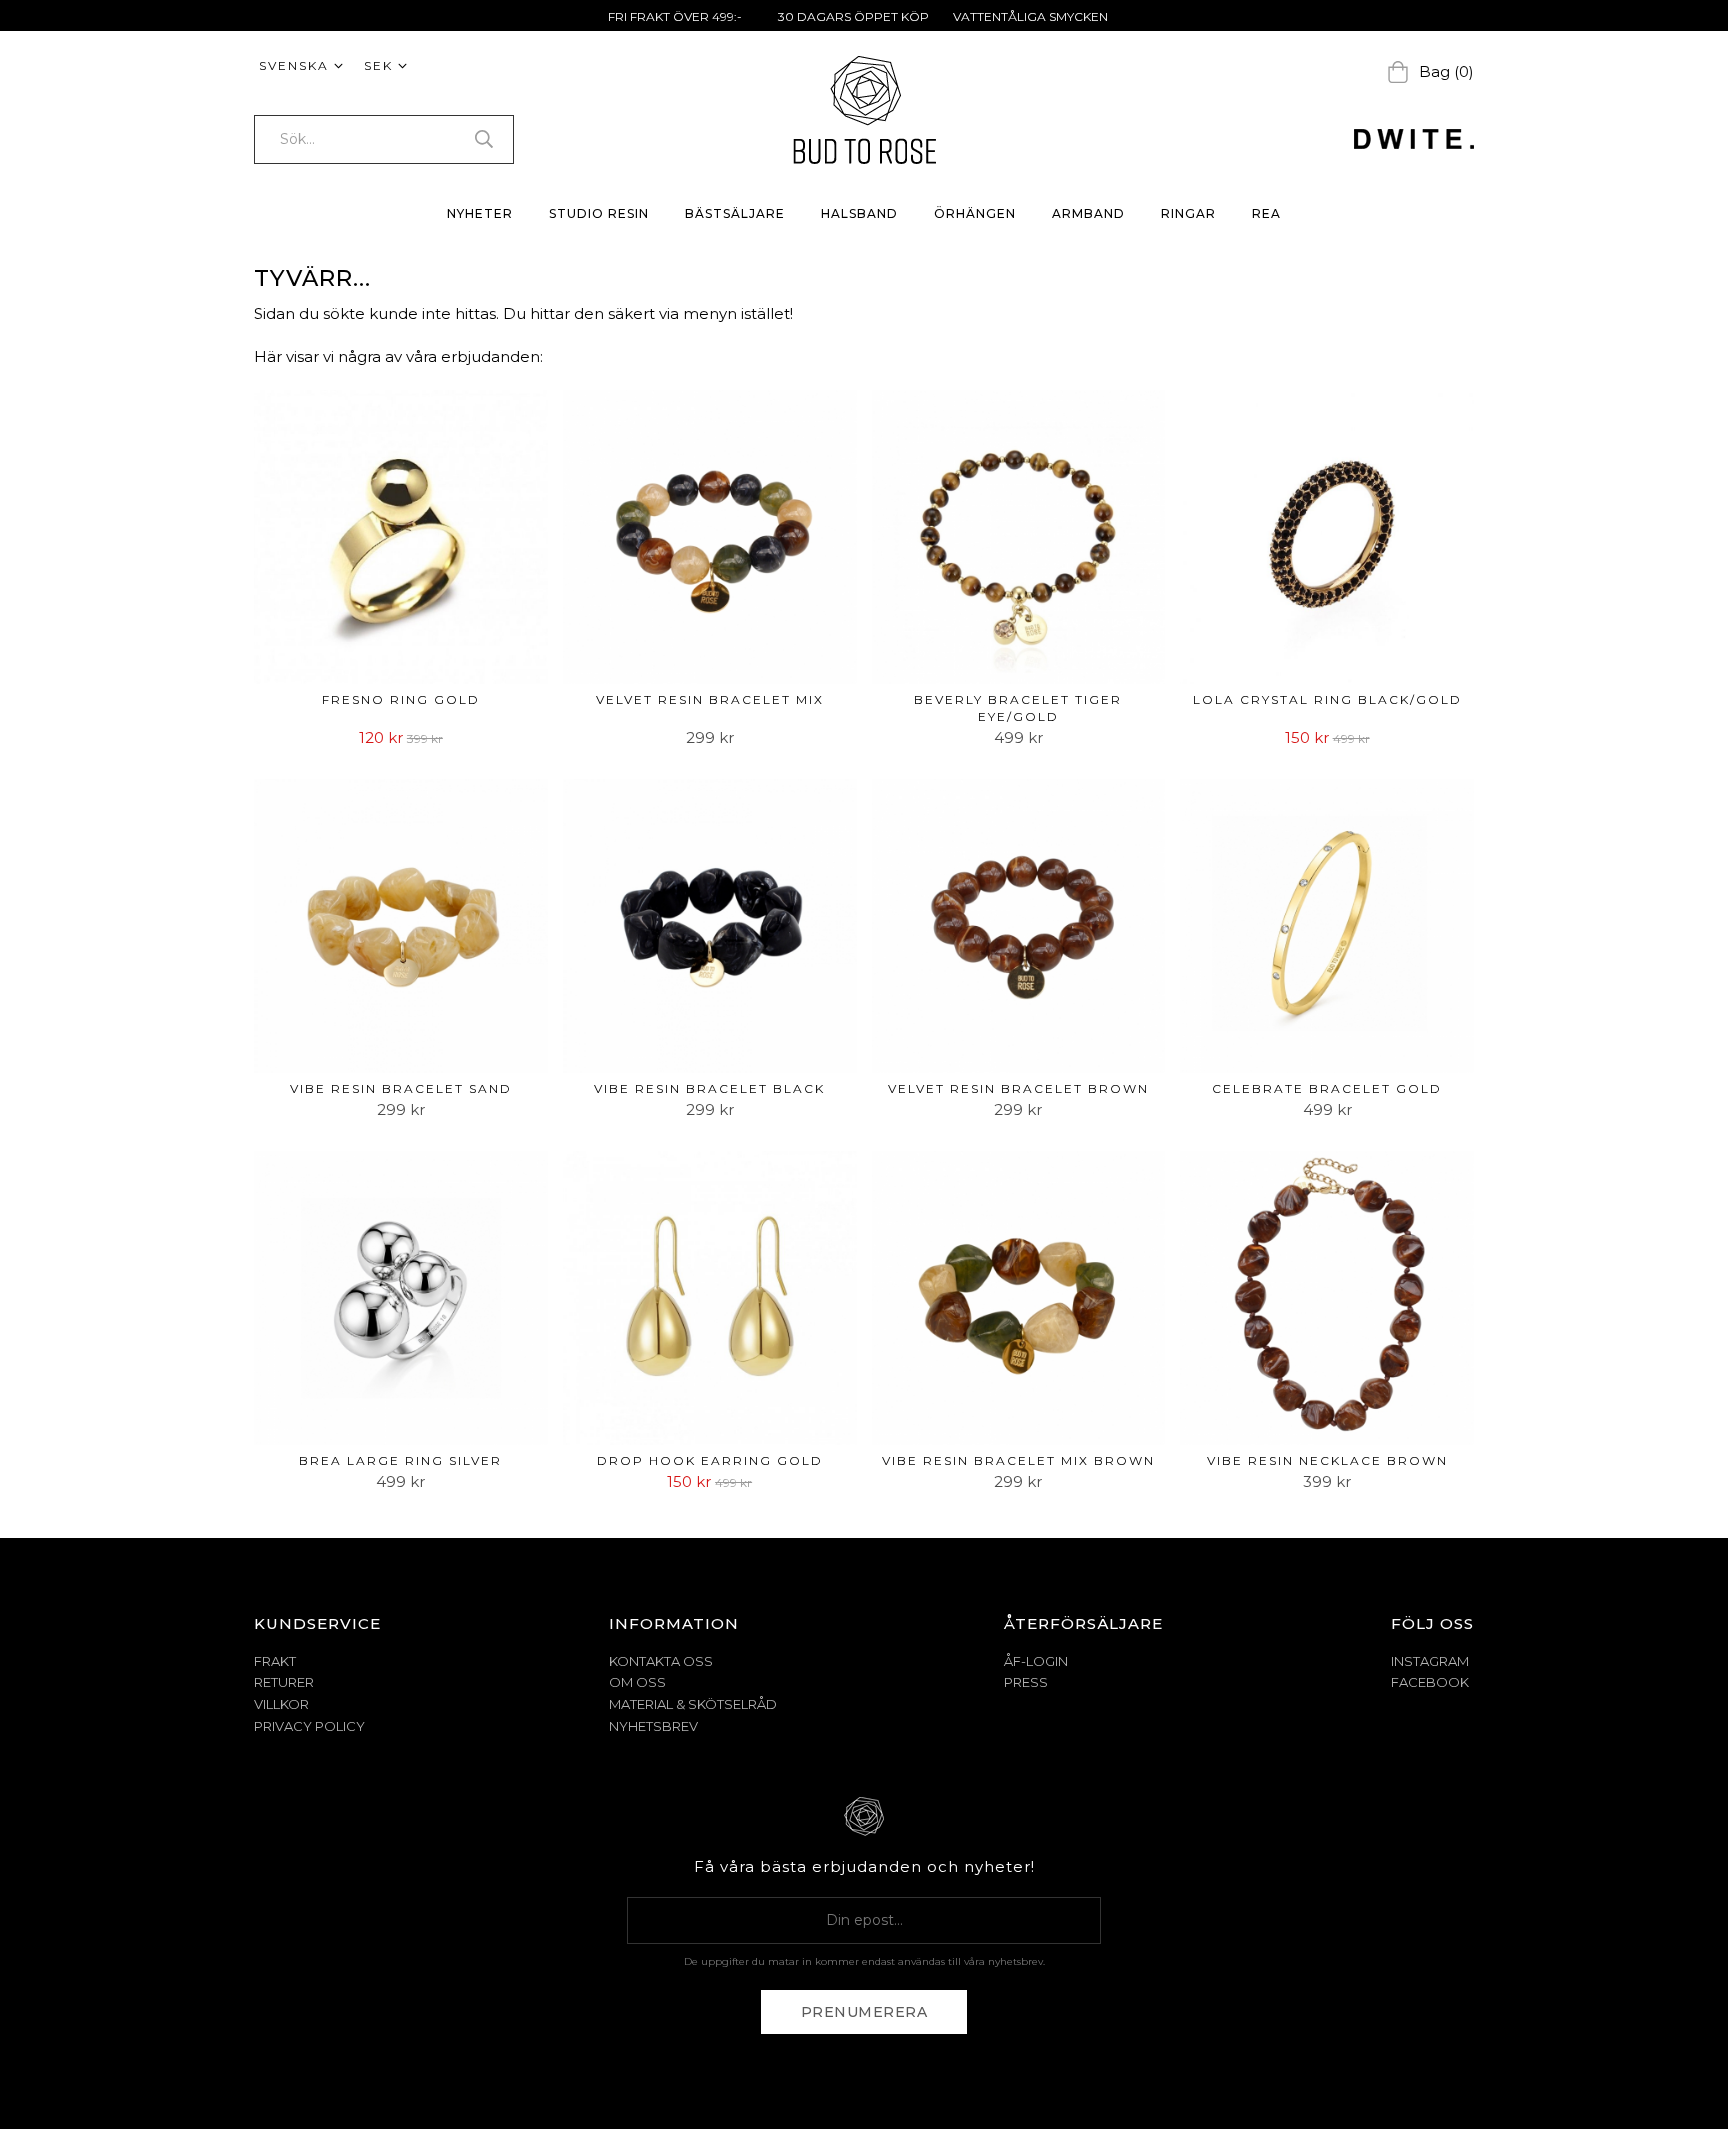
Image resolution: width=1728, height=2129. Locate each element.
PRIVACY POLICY (309, 1726)
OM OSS (637, 1682)
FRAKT (275, 1661)
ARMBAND (1088, 213)
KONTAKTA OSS (661, 1661)
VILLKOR (281, 1704)
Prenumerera (864, 2012)
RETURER (284, 1682)
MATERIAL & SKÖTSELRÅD (693, 1704)
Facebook (1430, 1682)
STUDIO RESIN (599, 213)
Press (1026, 1682)
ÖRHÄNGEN (975, 213)
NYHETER (480, 213)
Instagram (1430, 1661)
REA (1266, 213)
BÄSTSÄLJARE (735, 213)
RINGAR (1188, 213)
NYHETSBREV (653, 1726)
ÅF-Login (1036, 1661)
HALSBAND (859, 213)
